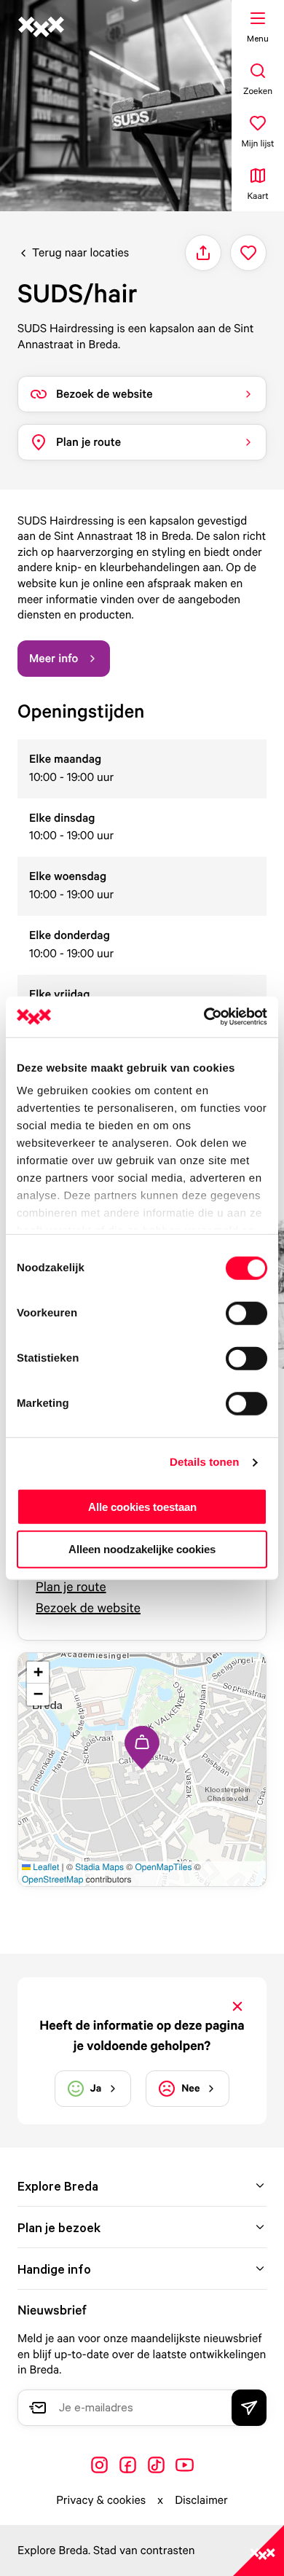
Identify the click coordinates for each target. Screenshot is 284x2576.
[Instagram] (99, 2465)
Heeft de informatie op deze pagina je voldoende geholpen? (142, 2035)
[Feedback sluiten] (237, 2006)
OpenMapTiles (163, 1867)
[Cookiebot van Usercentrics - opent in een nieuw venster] (204, 1017)
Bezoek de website (88, 1608)
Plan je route (71, 1587)
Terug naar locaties (80, 252)
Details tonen (204, 1462)
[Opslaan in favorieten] (248, 253)
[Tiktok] (156, 2465)
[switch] (246, 1313)
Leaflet (45, 1867)
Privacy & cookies (101, 2500)
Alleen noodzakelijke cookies (142, 1549)
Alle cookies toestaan (142, 1506)
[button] (142, 1748)
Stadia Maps (99, 1867)
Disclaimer (201, 2500)
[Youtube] (185, 2465)
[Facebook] (128, 2465)
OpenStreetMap (52, 1879)
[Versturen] (249, 2408)
